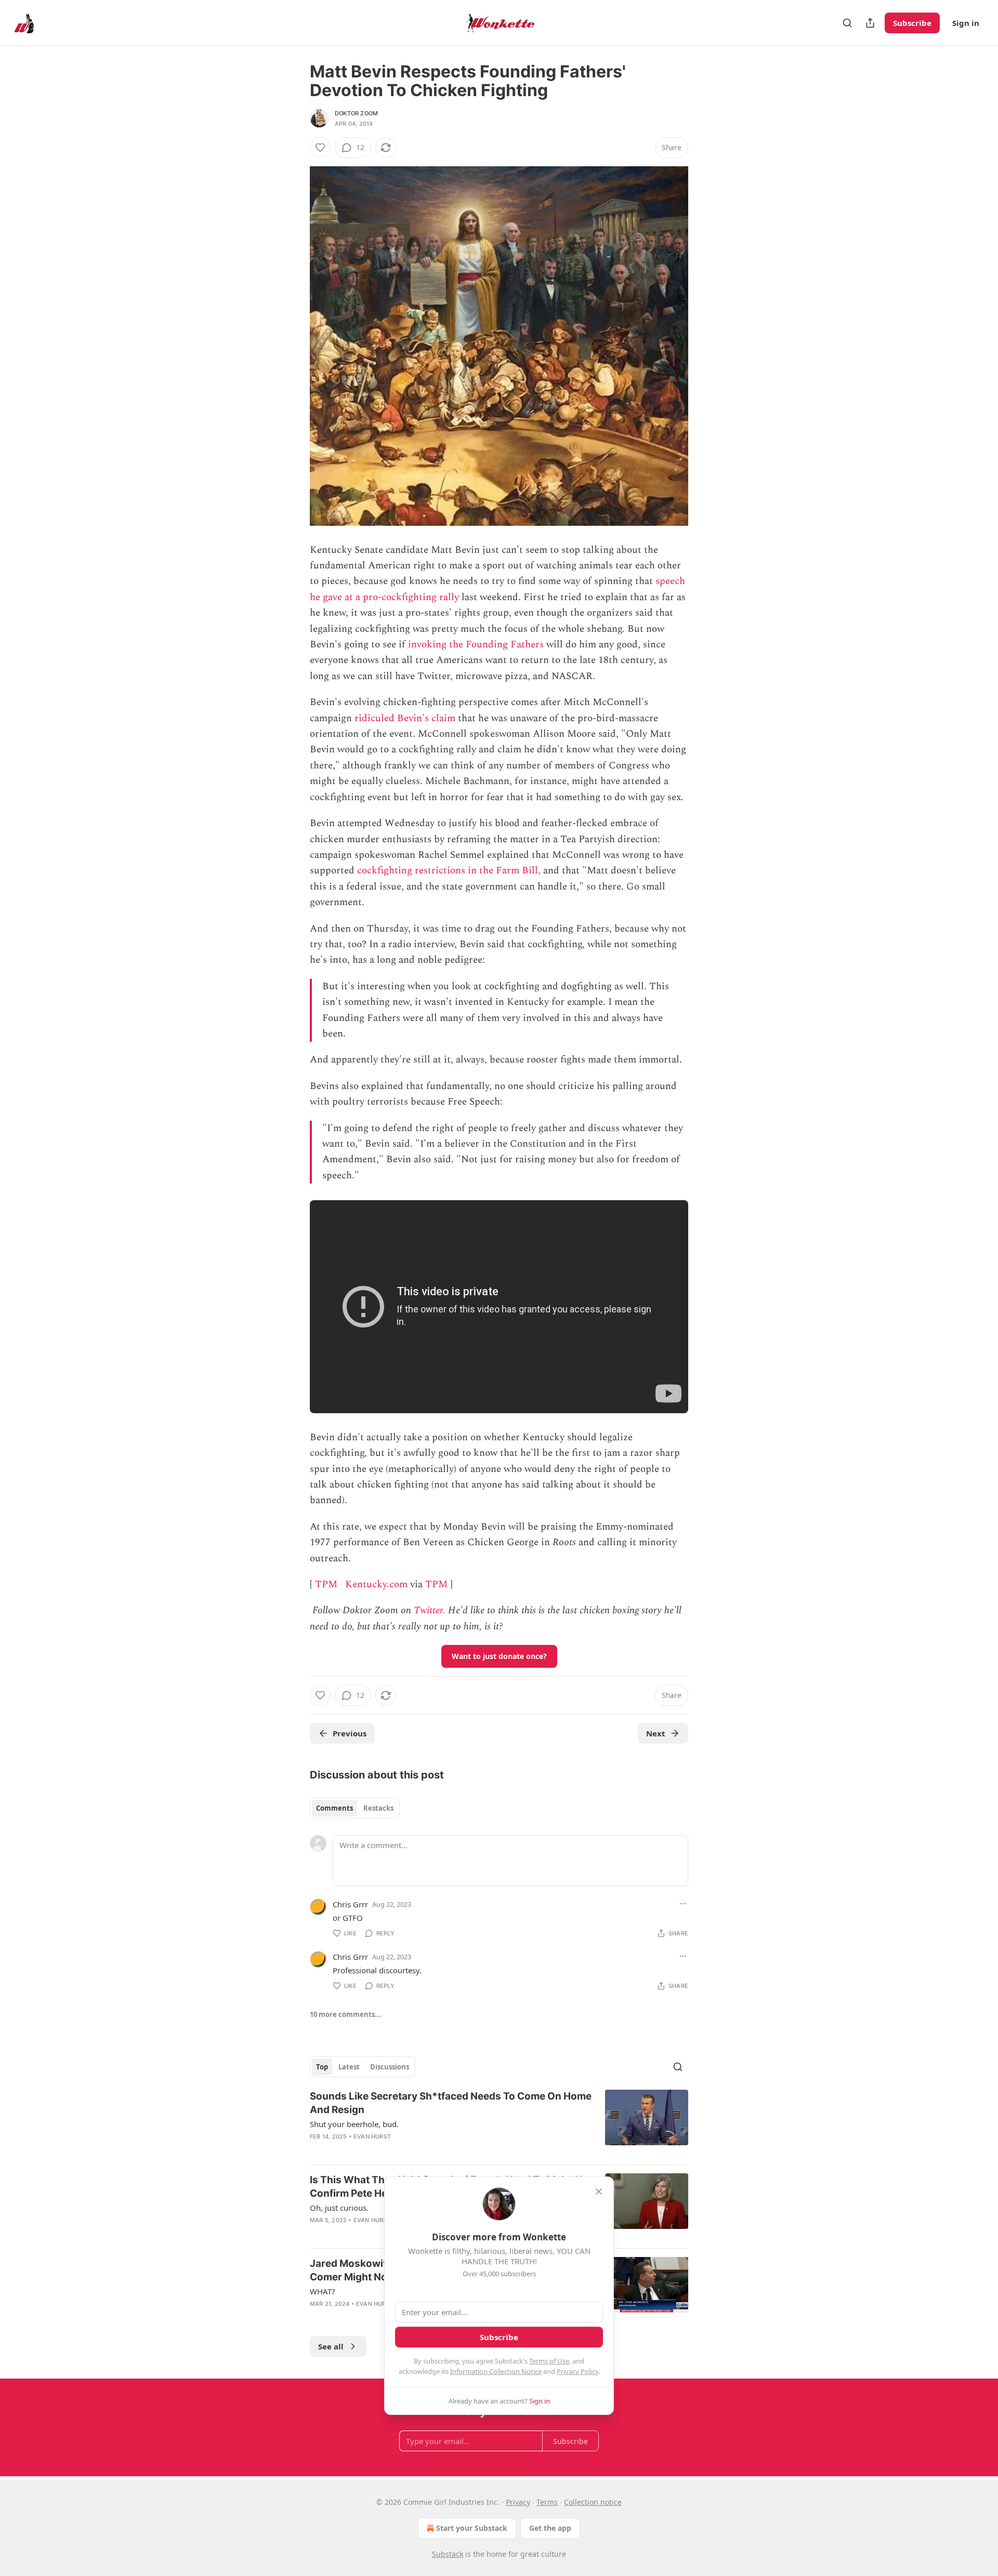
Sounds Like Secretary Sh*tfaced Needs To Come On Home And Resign (451, 2103)
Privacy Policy (577, 2371)
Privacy (518, 2502)
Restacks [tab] (378, 1808)
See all (331, 2346)
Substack (448, 2554)
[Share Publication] (870, 23)
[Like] (320, 148)
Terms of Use (549, 2361)
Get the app (550, 2528)
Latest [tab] (349, 2067)
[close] (599, 2192)
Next (656, 1733)
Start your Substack (472, 2528)
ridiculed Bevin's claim (405, 718)
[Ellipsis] (683, 1904)
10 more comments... (345, 2014)
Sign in (966, 23)
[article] (499, 2123)
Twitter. (430, 1610)
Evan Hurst (372, 2136)
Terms (547, 2502)
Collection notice (593, 2502)
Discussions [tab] (390, 2067)
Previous (350, 1733)
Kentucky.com (376, 1584)
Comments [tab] (334, 1808)
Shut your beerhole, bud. (354, 2124)
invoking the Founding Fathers (476, 645)
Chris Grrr (350, 1904)
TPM (326, 1584)
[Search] (847, 23)
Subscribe (912, 23)
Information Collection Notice (496, 2371)
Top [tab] (322, 2067)
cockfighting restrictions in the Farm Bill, (449, 871)
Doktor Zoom (356, 113)
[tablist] (355, 1808)
